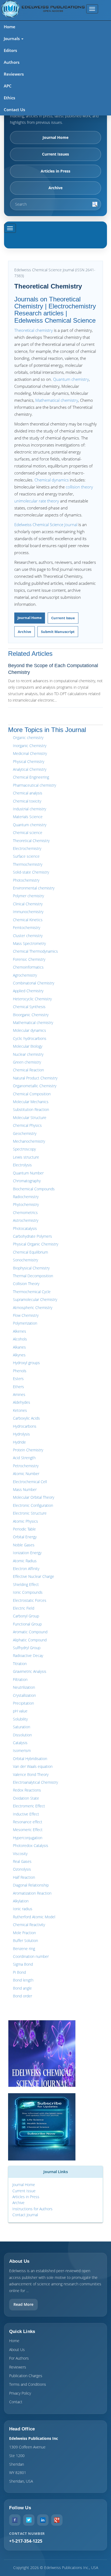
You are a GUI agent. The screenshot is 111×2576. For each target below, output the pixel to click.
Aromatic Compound (30, 1632)
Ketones (20, 1410)
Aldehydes (22, 1402)
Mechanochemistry (29, 1141)
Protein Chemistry (28, 1450)
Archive (55, 188)
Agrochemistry (25, 975)
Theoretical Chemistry (31, 841)
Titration (20, 1664)
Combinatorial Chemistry (34, 983)
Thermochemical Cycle (32, 1292)
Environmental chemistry (34, 888)
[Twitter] (29, 2520)
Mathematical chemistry (57, 400)
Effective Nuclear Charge (34, 1576)
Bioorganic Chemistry (31, 1015)
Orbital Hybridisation (30, 1759)
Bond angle (22, 1988)
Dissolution (22, 1735)
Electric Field (24, 1608)
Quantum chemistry (71, 379)
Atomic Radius (25, 1561)
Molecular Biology (28, 1046)
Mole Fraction (24, 1933)
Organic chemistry (28, 738)
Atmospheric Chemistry (33, 1308)
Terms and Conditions (28, 2384)
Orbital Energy (25, 1537)
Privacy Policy (20, 2393)
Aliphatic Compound (30, 1640)
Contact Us (14, 110)
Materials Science (28, 817)
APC (8, 86)
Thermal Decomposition (33, 1276)
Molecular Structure (30, 1118)
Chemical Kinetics (28, 920)
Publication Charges (26, 2376)
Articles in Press (55, 171)
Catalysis (20, 1743)
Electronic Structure (30, 1513)
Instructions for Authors (32, 2209)
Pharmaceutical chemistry (34, 785)
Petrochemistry (26, 1466)
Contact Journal (25, 2215)
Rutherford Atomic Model (34, 1917)
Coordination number (31, 1956)
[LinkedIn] (43, 2520)
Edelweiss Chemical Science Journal (46, 525)
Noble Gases (24, 1545)
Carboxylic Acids (26, 1418)
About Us (17, 2350)
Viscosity (20, 1854)
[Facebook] (15, 2520)
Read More (23, 2304)
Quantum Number (28, 1173)
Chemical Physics (27, 1125)
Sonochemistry (25, 1260)
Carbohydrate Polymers (32, 1236)
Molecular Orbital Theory (34, 1497)
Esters (18, 1379)
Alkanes (19, 1347)
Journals (12, 38)
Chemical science (28, 833)
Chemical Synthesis (29, 1007)
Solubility (20, 1719)
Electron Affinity (26, 1569)
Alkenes (20, 1331)
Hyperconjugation (28, 1838)
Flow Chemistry (26, 1315)
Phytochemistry (26, 1204)
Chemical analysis (28, 793)
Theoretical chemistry (34, 330)
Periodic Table (24, 1529)
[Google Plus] (57, 2520)
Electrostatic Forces (30, 1600)
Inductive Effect (26, 1814)
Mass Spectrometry (29, 943)
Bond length (23, 1980)
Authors (12, 62)
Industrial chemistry (30, 809)
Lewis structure (26, 1157)
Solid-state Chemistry (31, 872)
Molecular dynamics (30, 1030)
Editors (10, 50)
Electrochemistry (27, 848)
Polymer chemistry (28, 896)
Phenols (20, 1371)
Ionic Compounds (28, 1592)
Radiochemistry (26, 1197)
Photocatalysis (25, 1228)
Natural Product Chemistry (35, 1078)
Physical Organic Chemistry (36, 1244)
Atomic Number (26, 1474)
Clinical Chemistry (28, 904)
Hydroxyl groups (26, 1363)
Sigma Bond (23, 1964)
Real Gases (22, 1861)
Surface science (26, 856)
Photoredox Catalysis (31, 1845)
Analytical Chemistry (30, 769)
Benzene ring (24, 1949)
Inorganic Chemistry (30, 746)
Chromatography (27, 1181)
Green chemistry (27, 1062)
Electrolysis (22, 1165)
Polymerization (25, 1323)
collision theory (79, 487)
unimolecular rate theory (37, 501)
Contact (16, 2402)
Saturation (22, 1727)
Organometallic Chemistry (35, 1086)
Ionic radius (23, 1909)
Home (10, 27)
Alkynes (19, 1355)
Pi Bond (19, 1972)
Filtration (20, 1679)
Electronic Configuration (33, 1505)
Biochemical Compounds (34, 1189)
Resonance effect (28, 1822)
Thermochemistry (28, 864)
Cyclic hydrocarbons (30, 1038)
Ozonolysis (22, 1869)
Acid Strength (24, 1458)
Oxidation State (26, 1798)
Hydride (19, 1442)
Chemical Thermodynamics (35, 951)
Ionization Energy (27, 1553)
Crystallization (24, 1695)
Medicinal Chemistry (30, 753)
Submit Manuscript (58, 632)
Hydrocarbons (25, 1426)
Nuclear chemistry (28, 1054)
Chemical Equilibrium (30, 1252)
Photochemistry (26, 880)
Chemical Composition (32, 1094)
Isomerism (22, 1750)
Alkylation (21, 1901)
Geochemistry (25, 1133)
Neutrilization (24, 1687)
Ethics (9, 98)
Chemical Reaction (28, 1070)
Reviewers (14, 74)
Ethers (18, 1387)
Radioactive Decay (28, 1655)
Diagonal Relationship (31, 1885)
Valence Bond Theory (31, 1774)
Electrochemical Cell (30, 1482)
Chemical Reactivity (29, 1925)
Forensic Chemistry (29, 959)
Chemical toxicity (27, 801)
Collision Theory (26, 1284)
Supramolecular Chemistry (35, 1299)
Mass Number (25, 1489)
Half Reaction (24, 1877)
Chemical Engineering (31, 777)
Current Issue (63, 618)
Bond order (22, 1996)
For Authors (19, 2358)
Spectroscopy (24, 1149)
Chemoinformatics (28, 967)
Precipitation (23, 1703)
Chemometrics (25, 1213)
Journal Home (55, 137)
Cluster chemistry (28, 936)
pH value (20, 1711)
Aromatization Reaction (32, 1893)
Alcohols (20, 1339)
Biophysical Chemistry (31, 1268)
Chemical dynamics (52, 480)
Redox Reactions (27, 1790)
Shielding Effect (26, 1584)
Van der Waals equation (33, 1766)
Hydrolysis (21, 1434)
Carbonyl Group (26, 1616)
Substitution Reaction (31, 1109)
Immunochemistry (28, 912)
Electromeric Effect (29, 1806)
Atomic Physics (25, 1521)
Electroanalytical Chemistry (35, 1782)
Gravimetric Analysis (30, 1671)
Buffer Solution (25, 1940)
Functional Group (27, 1624)
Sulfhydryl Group (27, 1648)
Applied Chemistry (28, 991)
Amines (19, 1394)
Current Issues (55, 154)
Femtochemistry (27, 928)
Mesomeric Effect (28, 1830)
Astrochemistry (26, 1220)
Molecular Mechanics (31, 1102)
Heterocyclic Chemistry (32, 999)
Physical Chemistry (29, 761)
